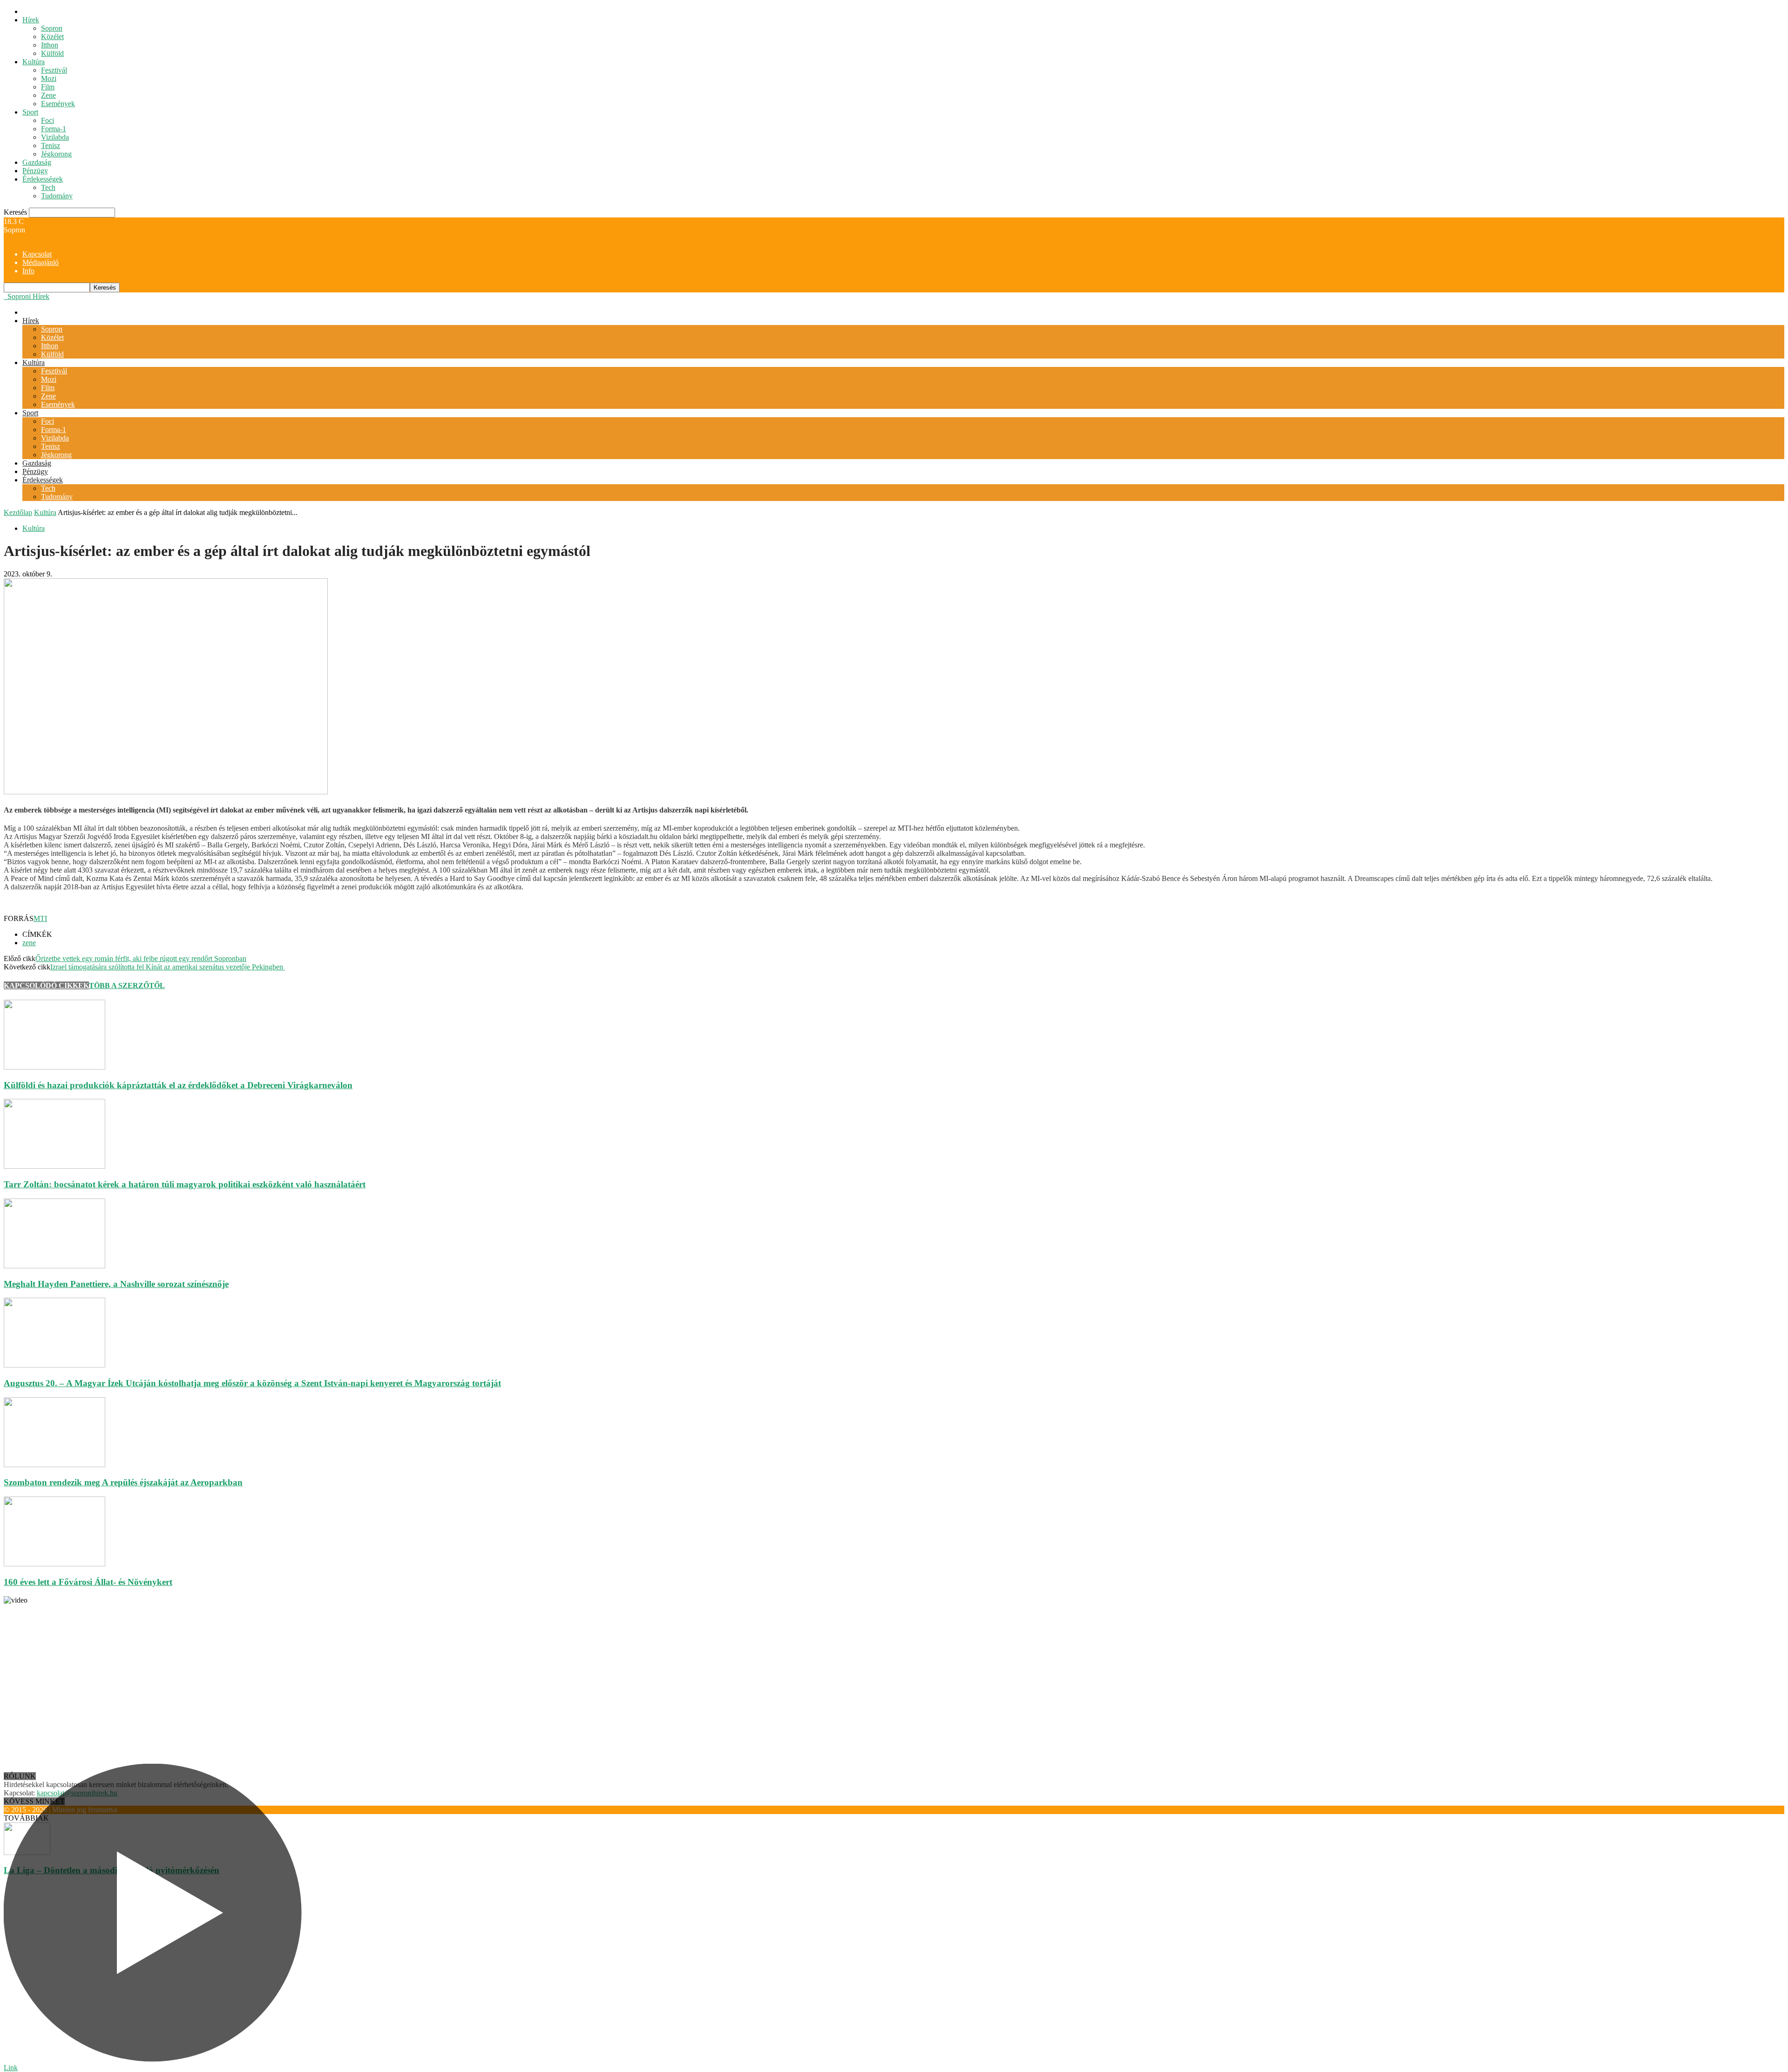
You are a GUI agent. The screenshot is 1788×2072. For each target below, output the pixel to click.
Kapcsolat (37, 254)
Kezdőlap (18, 512)
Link (11, 2068)
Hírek (31, 20)
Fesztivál (54, 70)
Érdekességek (43, 179)
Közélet (52, 37)
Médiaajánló (41, 262)
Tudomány (57, 196)
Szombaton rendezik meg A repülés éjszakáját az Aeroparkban (123, 1482)
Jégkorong (56, 154)
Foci (47, 120)
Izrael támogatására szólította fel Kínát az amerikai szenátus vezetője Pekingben (168, 967)
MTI (40, 918)
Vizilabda (55, 137)
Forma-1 (54, 129)
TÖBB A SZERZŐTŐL (127, 985)
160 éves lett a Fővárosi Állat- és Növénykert (88, 1582)
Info (28, 271)
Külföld (52, 53)
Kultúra (34, 62)
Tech (48, 187)
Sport (30, 112)
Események (58, 104)
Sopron (52, 28)
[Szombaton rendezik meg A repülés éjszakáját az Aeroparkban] (54, 1465)
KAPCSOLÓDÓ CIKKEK (46, 985)
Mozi (49, 78)
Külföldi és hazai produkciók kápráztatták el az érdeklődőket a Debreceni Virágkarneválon (178, 1085)
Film (48, 87)
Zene (48, 95)
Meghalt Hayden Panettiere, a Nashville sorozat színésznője (116, 1284)
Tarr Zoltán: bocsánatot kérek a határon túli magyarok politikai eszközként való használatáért (185, 1184)
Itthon (50, 45)
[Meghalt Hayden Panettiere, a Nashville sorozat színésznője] (54, 1266)
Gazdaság (37, 162)
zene (29, 943)
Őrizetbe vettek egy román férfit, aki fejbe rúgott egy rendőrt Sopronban (141, 958)
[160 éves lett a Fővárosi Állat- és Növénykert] (54, 1564)
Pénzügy (35, 171)
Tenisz (51, 146)
